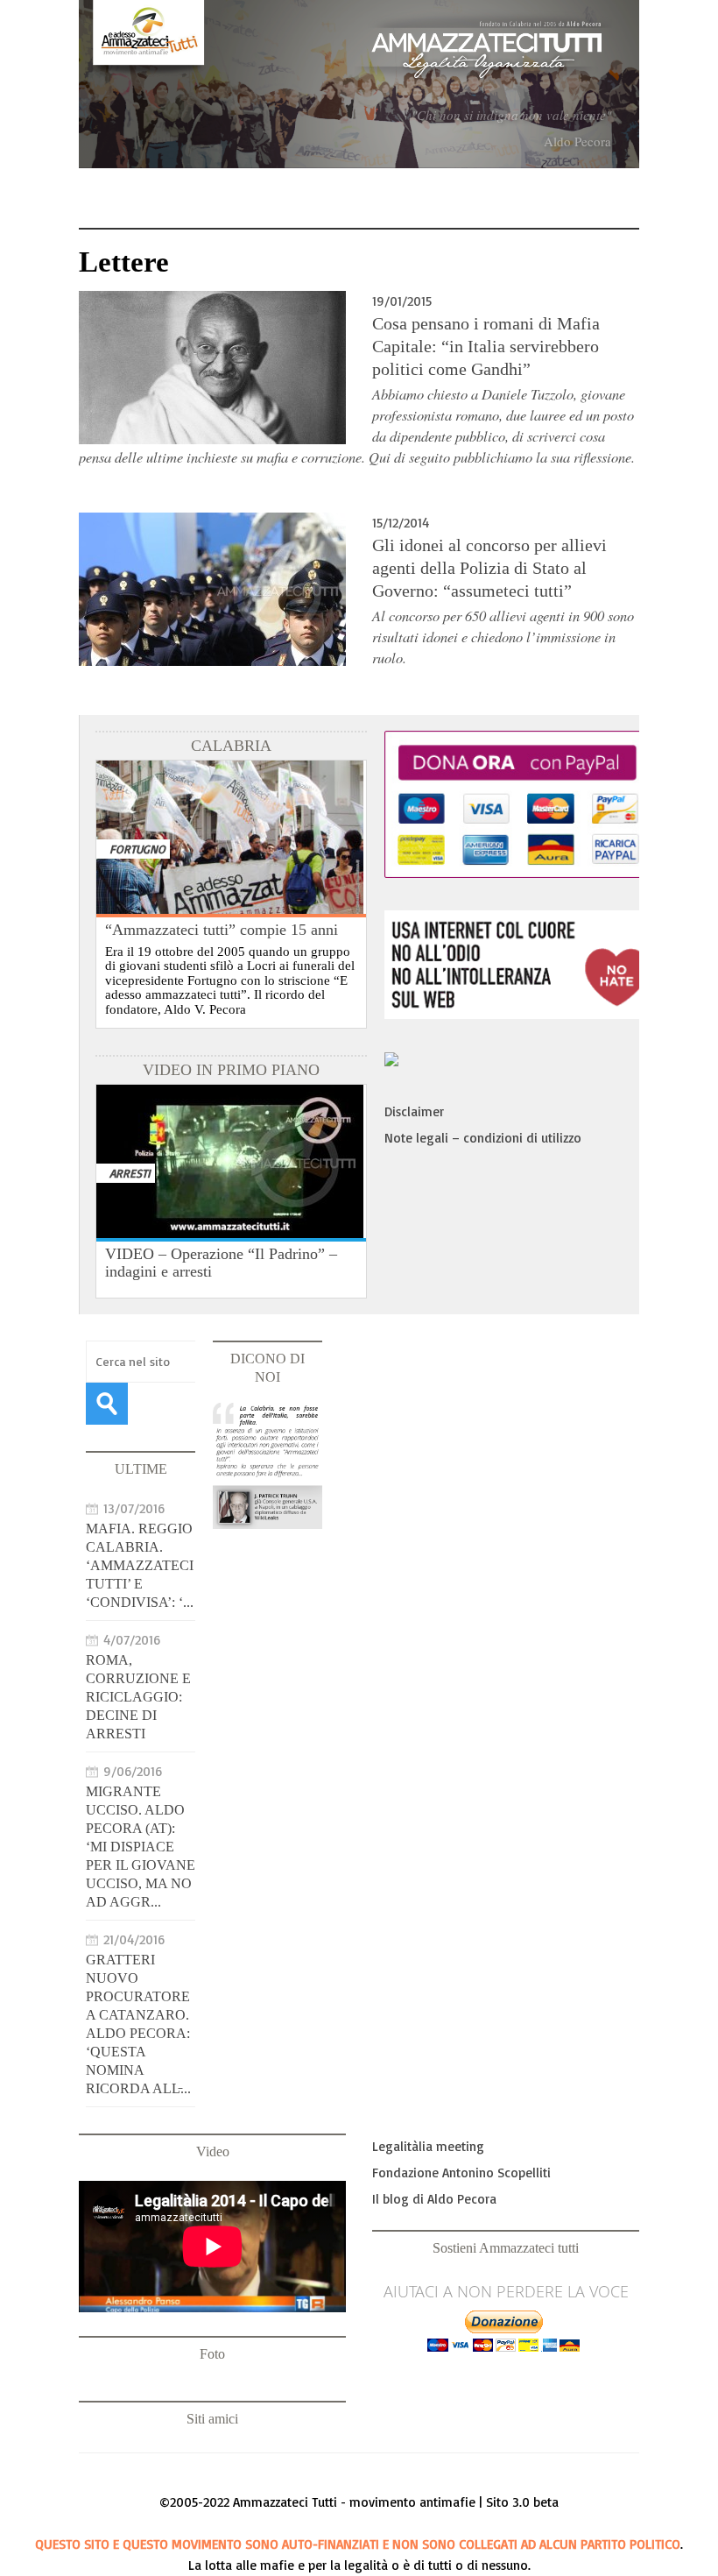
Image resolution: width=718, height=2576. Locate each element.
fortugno (137, 849)
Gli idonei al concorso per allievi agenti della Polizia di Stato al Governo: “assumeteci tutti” (489, 568)
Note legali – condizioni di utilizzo (483, 1138)
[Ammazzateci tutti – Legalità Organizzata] (359, 84)
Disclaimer (414, 1111)
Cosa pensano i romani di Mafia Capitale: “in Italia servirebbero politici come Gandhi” (486, 346)
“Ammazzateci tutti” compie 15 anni (222, 930)
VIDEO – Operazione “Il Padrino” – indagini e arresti (221, 1263)
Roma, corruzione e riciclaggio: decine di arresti (138, 1697)
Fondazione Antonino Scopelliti (461, 2173)
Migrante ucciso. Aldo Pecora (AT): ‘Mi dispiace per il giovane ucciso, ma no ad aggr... (141, 1847)
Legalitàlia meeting (428, 2146)
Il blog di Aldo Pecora (434, 2199)
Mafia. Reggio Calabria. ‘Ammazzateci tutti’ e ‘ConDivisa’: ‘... (140, 1565)
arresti (130, 1173)
